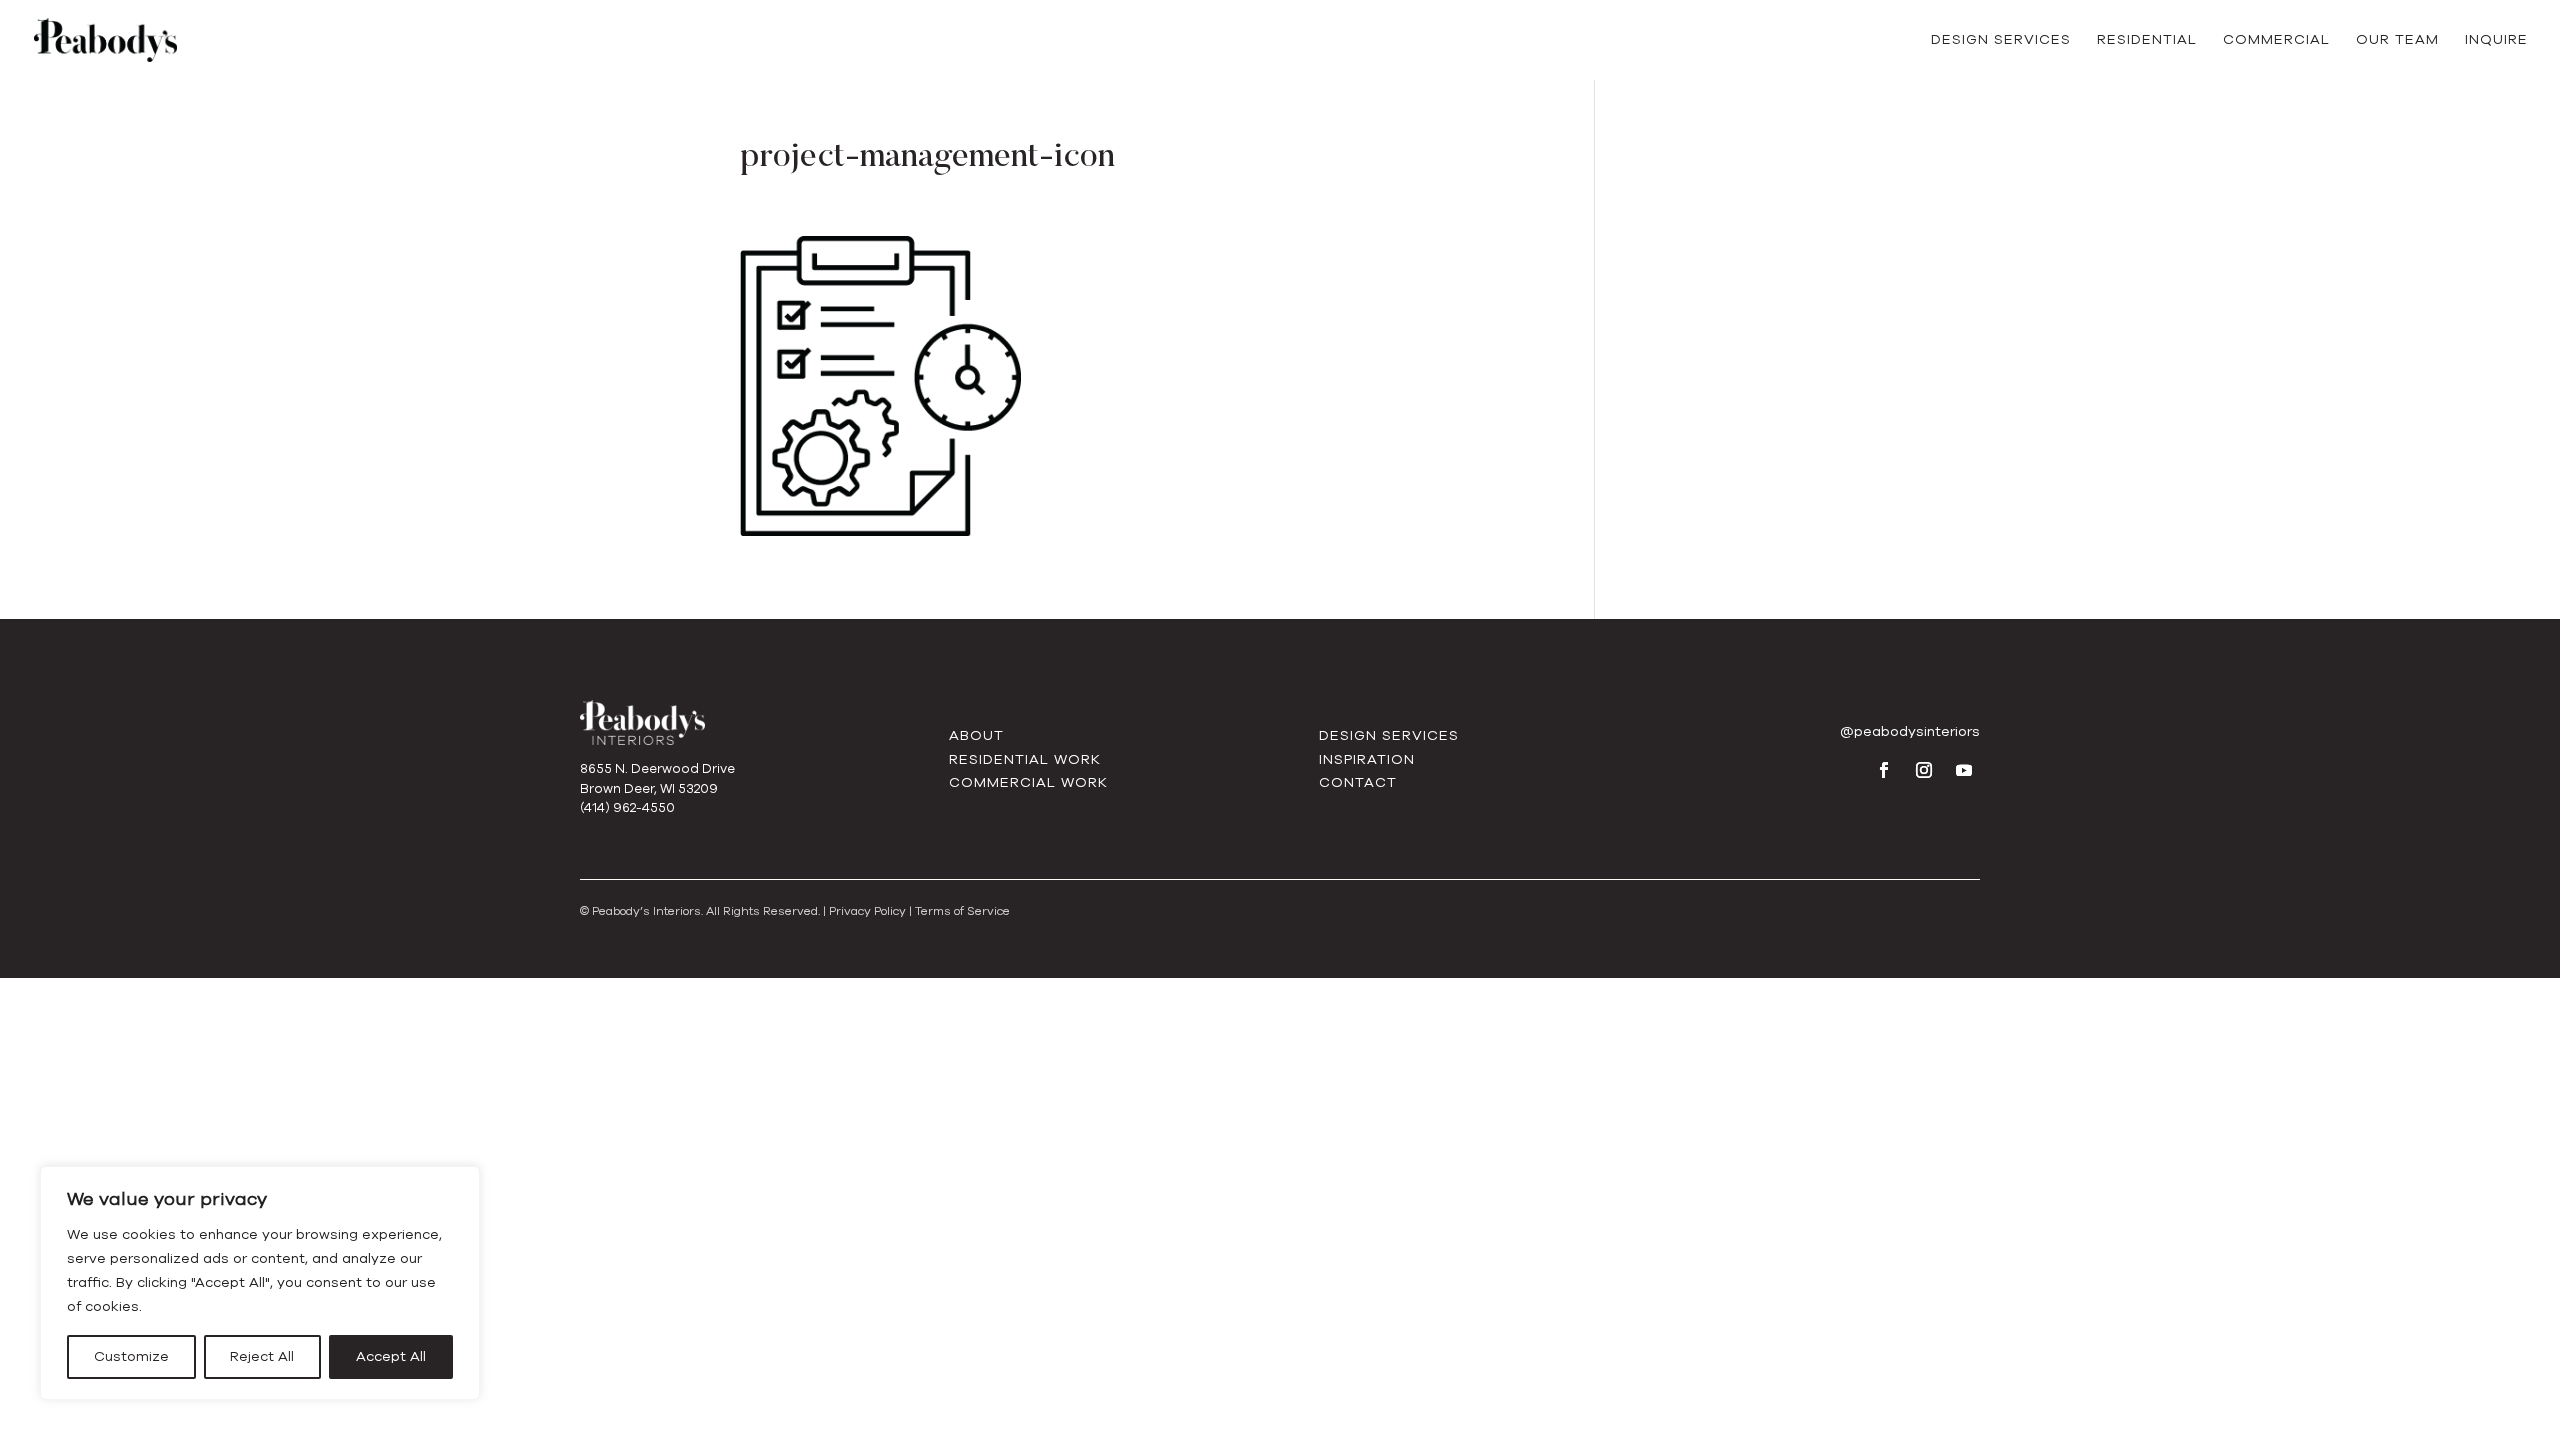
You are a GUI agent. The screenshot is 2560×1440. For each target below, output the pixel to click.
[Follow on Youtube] (1964, 770)
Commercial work (1028, 782)
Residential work (1025, 759)
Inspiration (1367, 759)
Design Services (2001, 41)
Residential (2147, 41)
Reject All (262, 1356)
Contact (1358, 782)
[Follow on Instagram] (1924, 770)
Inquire (2496, 41)
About (976, 735)
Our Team (2397, 41)
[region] (260, 1283)
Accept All (391, 1356)
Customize (131, 1356)
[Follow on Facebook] (1884, 770)
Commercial (2276, 41)
